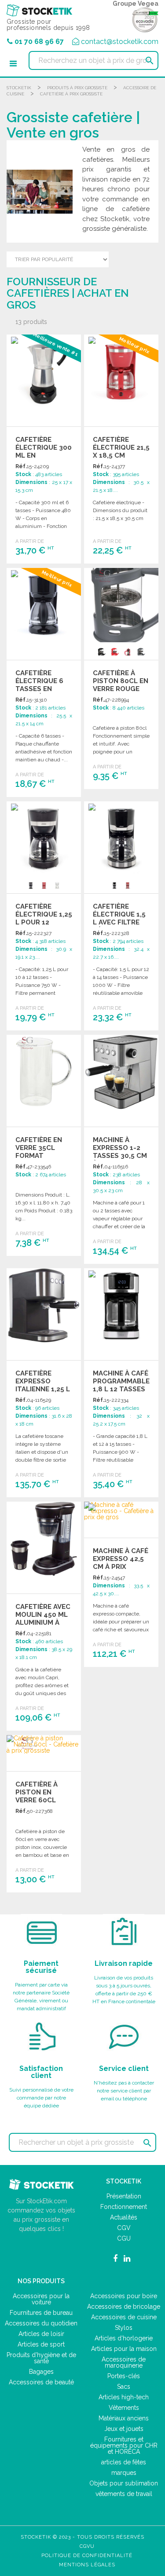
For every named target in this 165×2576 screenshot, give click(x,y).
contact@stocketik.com (120, 42)
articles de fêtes (124, 2462)
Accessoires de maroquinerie (124, 2362)
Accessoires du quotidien (41, 2323)
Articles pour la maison (124, 2349)
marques (124, 2473)
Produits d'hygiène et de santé (41, 2358)
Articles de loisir (41, 2334)
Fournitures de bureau (41, 2313)
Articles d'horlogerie (124, 2338)
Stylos (124, 2328)
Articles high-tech (124, 2397)
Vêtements (124, 2408)
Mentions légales (87, 2565)
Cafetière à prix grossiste (71, 94)
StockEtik (19, 88)
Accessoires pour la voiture (41, 2299)
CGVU (87, 2546)
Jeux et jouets (124, 2429)
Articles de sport (41, 2344)
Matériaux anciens (124, 2418)
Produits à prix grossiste (77, 88)
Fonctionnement (124, 2207)
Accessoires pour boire (124, 2296)
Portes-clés (124, 2376)
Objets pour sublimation (124, 2483)
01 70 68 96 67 (39, 42)
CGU (124, 2238)
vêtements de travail (124, 2494)
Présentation (124, 2196)
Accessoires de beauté (41, 2382)
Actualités (124, 2217)
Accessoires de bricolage (124, 2307)
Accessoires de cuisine (124, 2317)
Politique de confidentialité (87, 2556)
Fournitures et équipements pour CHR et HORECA (124, 2445)
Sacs (124, 2387)
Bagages (41, 2372)
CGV (124, 2228)
